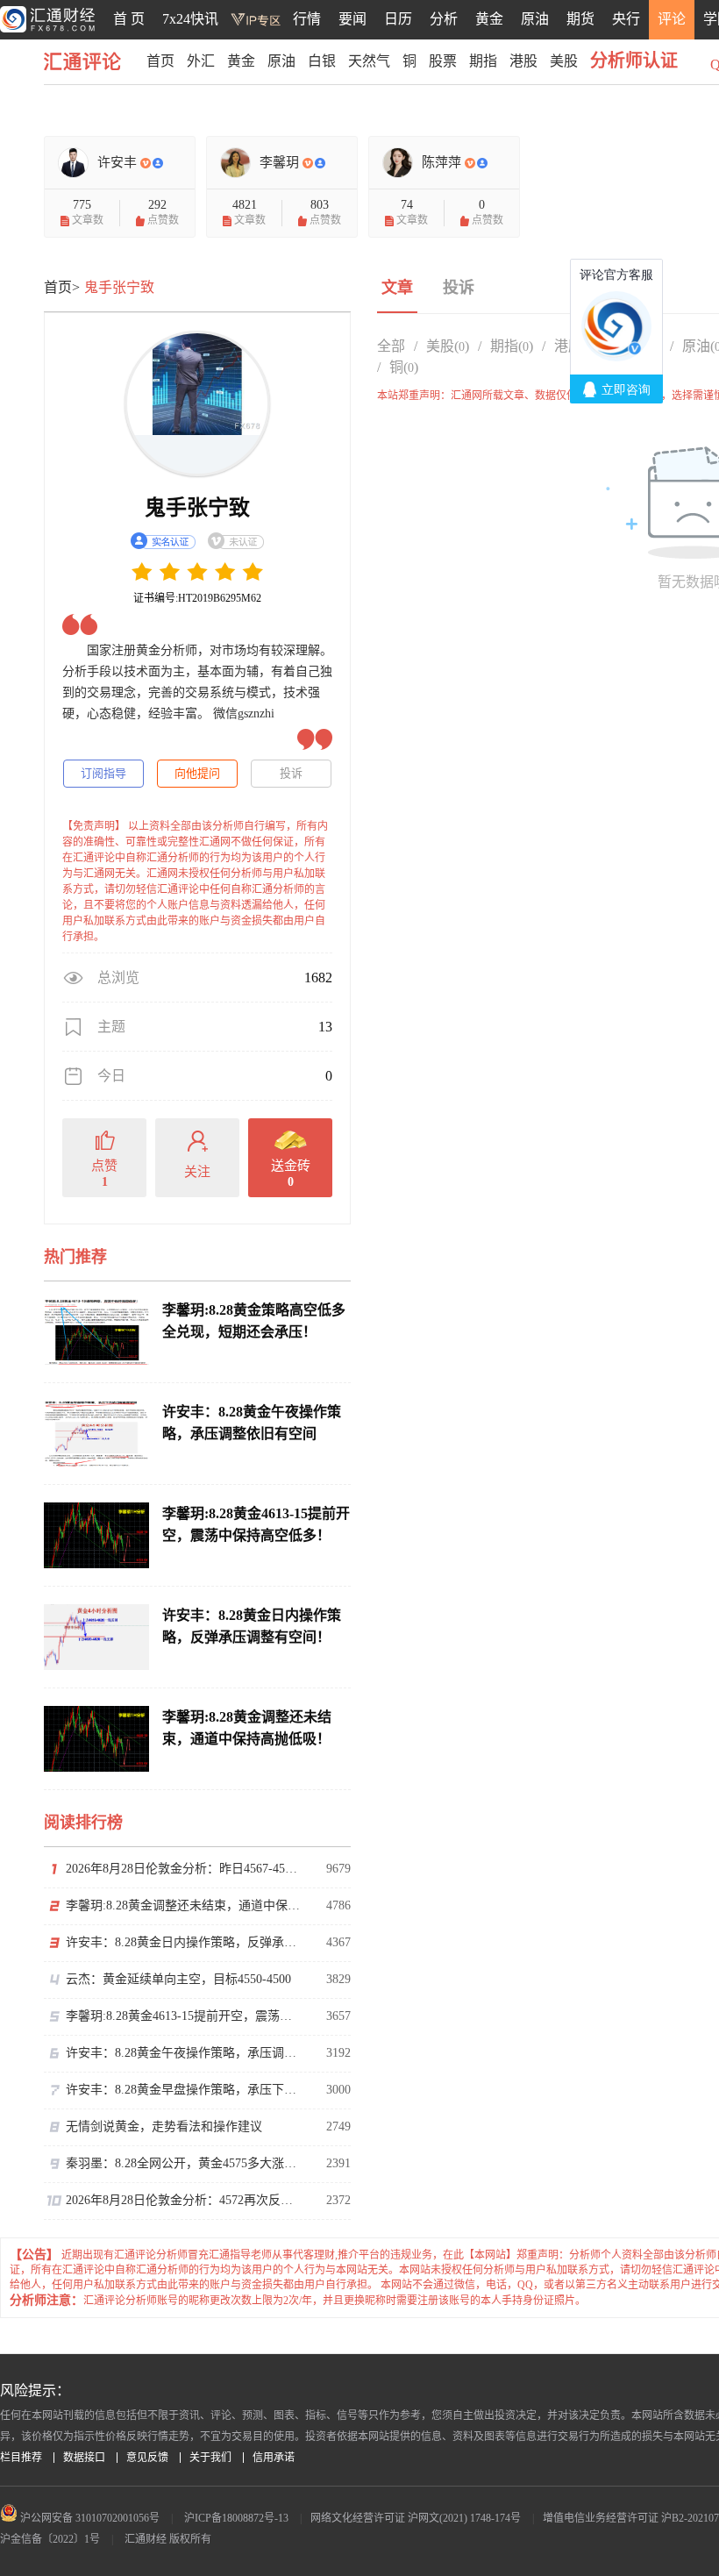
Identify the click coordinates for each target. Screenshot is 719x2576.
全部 (391, 346)
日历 (398, 19)
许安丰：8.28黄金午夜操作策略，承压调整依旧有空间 (184, 2053)
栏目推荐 (21, 2458)
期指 (483, 61)
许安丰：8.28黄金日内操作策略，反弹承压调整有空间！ (184, 1942)
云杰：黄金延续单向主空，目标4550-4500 (178, 1979)
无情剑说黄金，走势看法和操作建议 (164, 2126)
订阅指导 (103, 773)
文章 (397, 288)
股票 (443, 61)
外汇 (201, 61)
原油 (535, 19)
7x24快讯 (190, 19)
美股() (448, 346)
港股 (523, 61)
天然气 (369, 61)
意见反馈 (147, 2458)
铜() (404, 367)
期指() (512, 346)
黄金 (489, 19)
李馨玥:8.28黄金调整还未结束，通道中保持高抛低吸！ (184, 1905)
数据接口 (84, 2458)
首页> (62, 287)
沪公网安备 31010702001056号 (89, 2518)
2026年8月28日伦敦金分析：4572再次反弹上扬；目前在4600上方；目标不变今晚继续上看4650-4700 (184, 2200)
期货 (580, 19)
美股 (564, 61)
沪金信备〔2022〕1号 (50, 2539)
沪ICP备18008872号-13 (236, 2518)
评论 (672, 19)
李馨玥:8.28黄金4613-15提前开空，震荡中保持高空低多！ (184, 2016)
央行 (626, 19)
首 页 (129, 19)
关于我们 (210, 2458)
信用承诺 (274, 2458)
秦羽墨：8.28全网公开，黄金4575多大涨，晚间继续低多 (184, 2163)
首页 (160, 61)
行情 (307, 19)
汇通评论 (88, 61)
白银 (322, 61)
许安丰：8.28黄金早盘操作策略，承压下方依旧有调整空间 (184, 2090)
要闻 (352, 19)
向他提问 (197, 773)
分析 (444, 19)
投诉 (291, 773)
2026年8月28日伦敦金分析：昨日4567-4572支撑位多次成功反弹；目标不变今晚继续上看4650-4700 (184, 1869)
